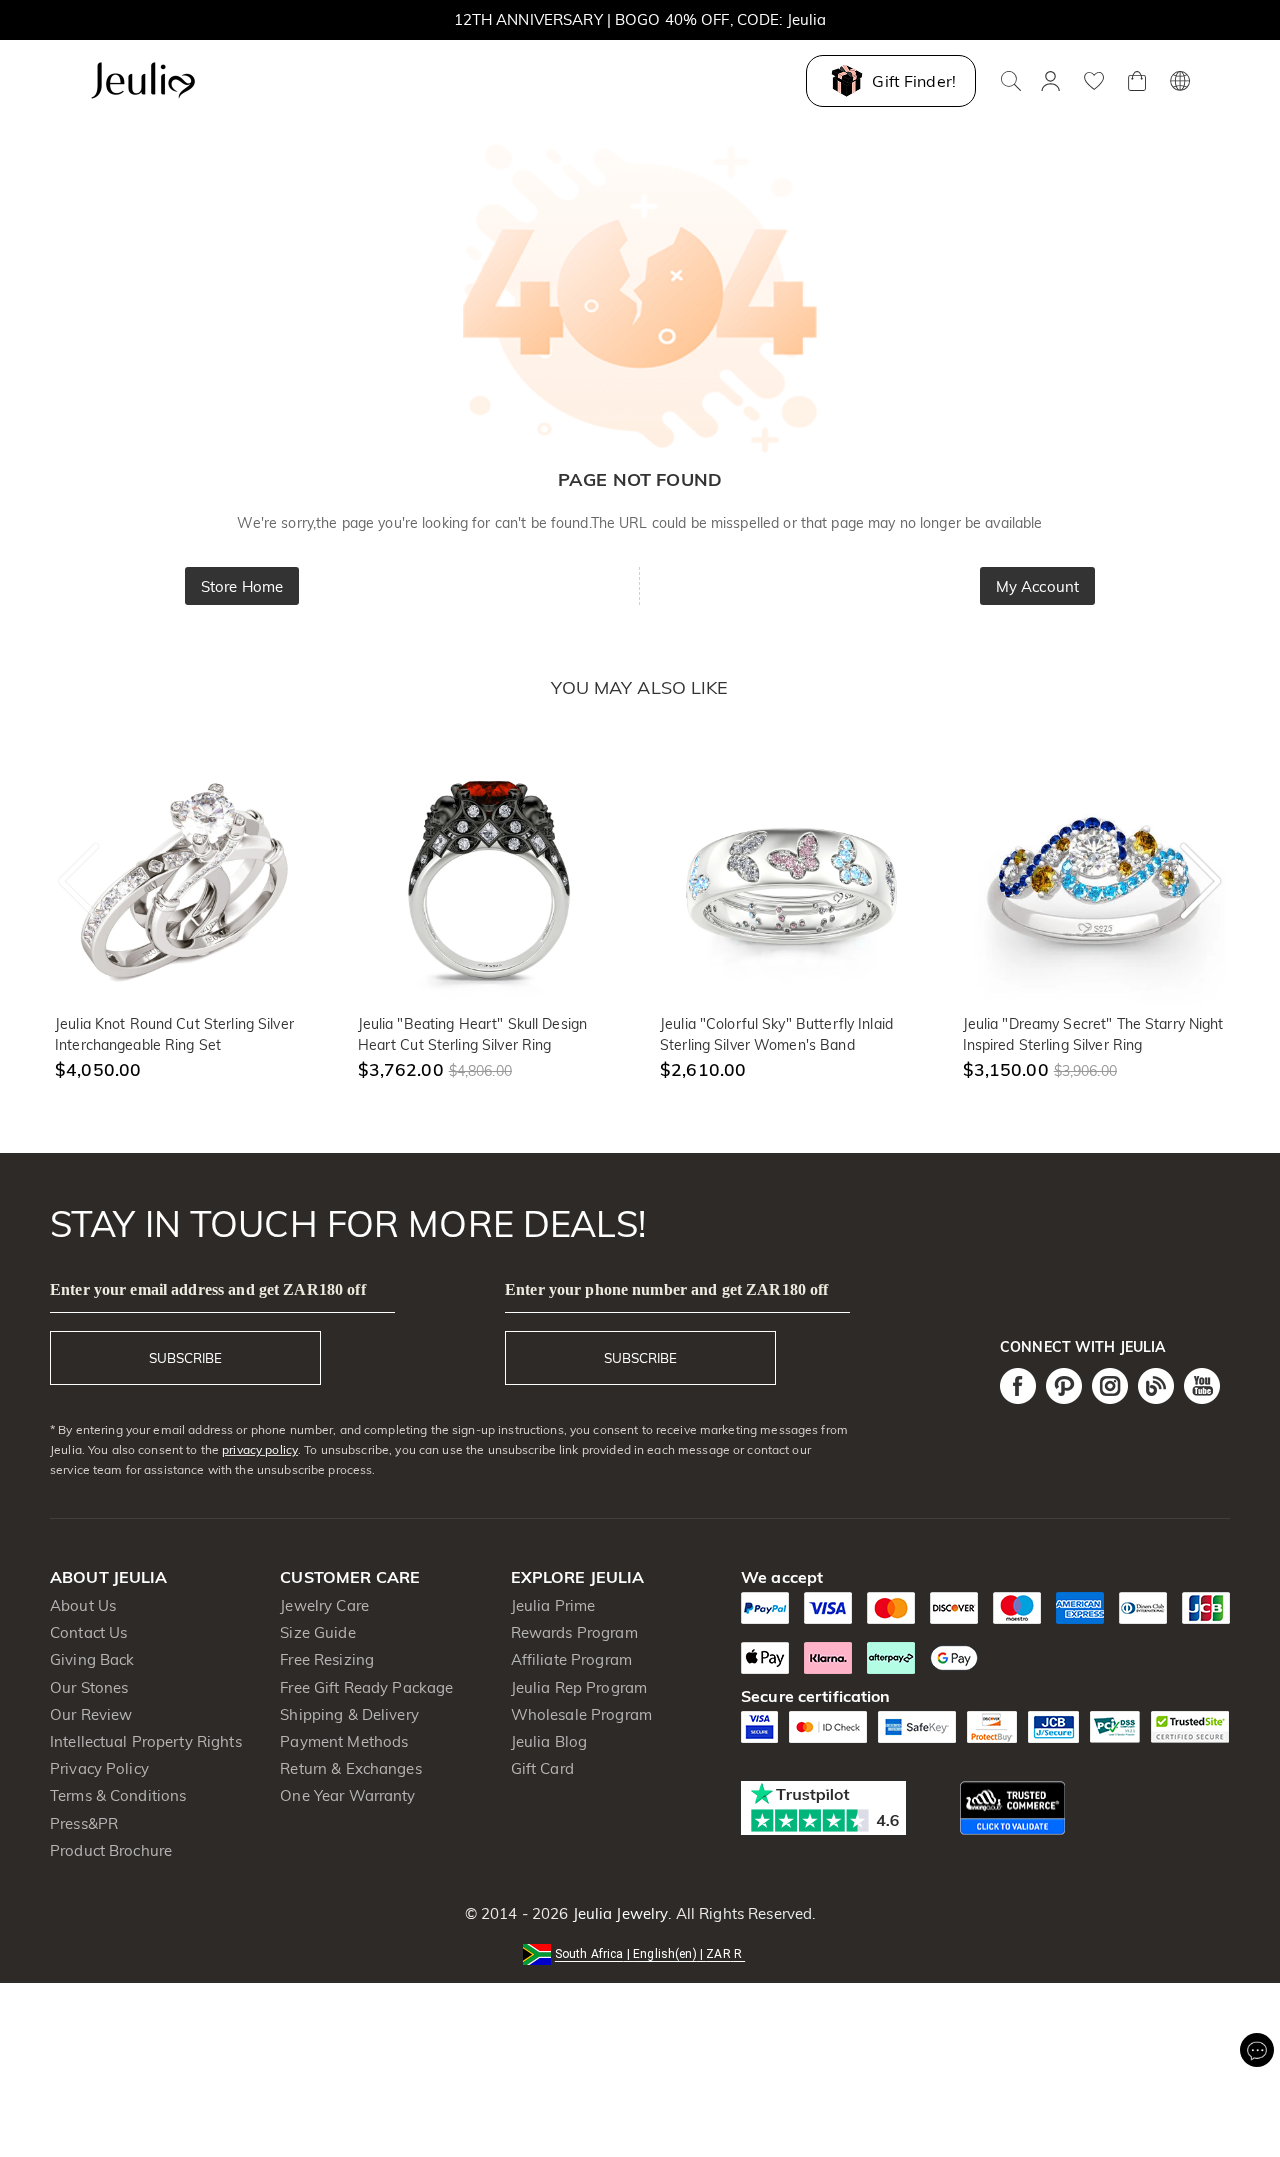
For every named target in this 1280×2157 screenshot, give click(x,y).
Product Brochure (111, 1850)
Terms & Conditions (118, 1795)
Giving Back (92, 1659)
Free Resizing (327, 1659)
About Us (83, 1605)
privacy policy (260, 1449)
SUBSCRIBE (185, 1358)
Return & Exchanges (350, 1768)
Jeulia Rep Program (579, 1687)
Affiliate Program (571, 1659)
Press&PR (84, 1823)
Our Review (91, 1714)
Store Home (242, 586)
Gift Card (542, 1768)
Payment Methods (344, 1741)
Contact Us (88, 1632)
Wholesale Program (581, 1714)
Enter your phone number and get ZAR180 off (667, 1289)
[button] (640, 1952)
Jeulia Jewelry (618, 1913)
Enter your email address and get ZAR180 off (208, 1289)
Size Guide (317, 1632)
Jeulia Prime (553, 1605)
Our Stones (89, 1687)
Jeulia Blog (549, 1741)
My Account (1037, 586)
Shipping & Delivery (349, 1714)
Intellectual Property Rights (146, 1741)
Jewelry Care (324, 1605)
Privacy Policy (99, 1768)
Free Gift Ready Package (366, 1687)
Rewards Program (574, 1632)
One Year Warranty (347, 1795)
